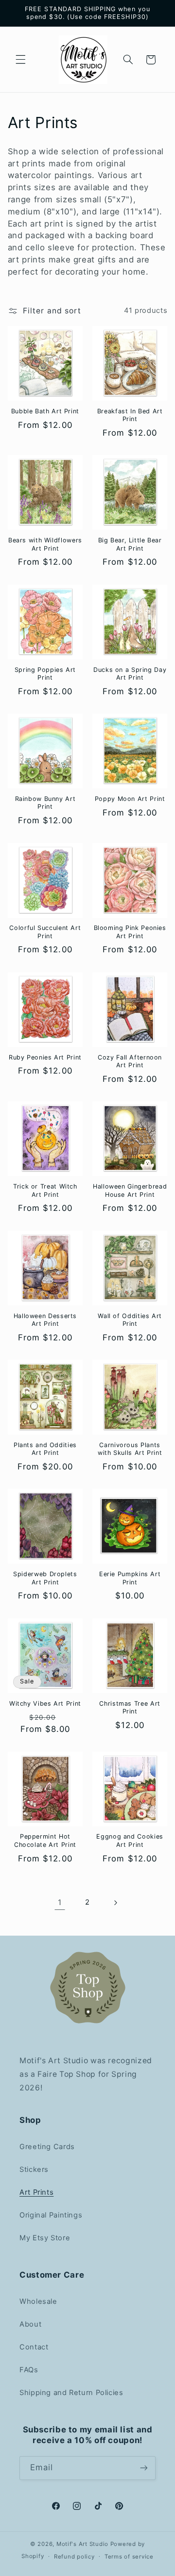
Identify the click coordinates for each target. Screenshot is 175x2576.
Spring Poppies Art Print (45, 674)
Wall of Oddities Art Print (130, 1320)
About (30, 2324)
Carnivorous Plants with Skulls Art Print (130, 1449)
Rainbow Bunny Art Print (45, 803)
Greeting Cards (47, 2147)
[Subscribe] (144, 2468)
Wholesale (38, 2301)
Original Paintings (51, 2215)
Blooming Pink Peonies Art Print (130, 932)
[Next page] (115, 1903)
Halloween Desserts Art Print (45, 1320)
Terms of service (129, 2557)
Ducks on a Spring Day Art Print (130, 674)
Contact (34, 2347)
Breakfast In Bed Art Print (130, 415)
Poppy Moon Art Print (130, 799)
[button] (20, 60)
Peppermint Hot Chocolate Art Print (45, 1840)
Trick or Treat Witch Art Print (45, 1190)
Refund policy (74, 2557)
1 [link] (60, 1902)
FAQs (29, 2370)
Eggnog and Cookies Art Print (130, 1840)
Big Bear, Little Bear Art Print (130, 544)
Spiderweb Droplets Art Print (45, 1578)
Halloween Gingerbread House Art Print (130, 1190)
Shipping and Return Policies (71, 2393)
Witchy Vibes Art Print (45, 1704)
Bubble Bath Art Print (45, 411)
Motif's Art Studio (82, 2544)
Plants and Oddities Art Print (45, 1449)
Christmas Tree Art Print (130, 1707)
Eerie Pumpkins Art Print (130, 1578)
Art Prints (36, 2192)
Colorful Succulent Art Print (45, 932)
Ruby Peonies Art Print (45, 1057)
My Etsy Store (45, 2238)
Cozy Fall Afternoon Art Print (130, 1061)
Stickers (34, 2169)
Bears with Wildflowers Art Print (45, 544)
